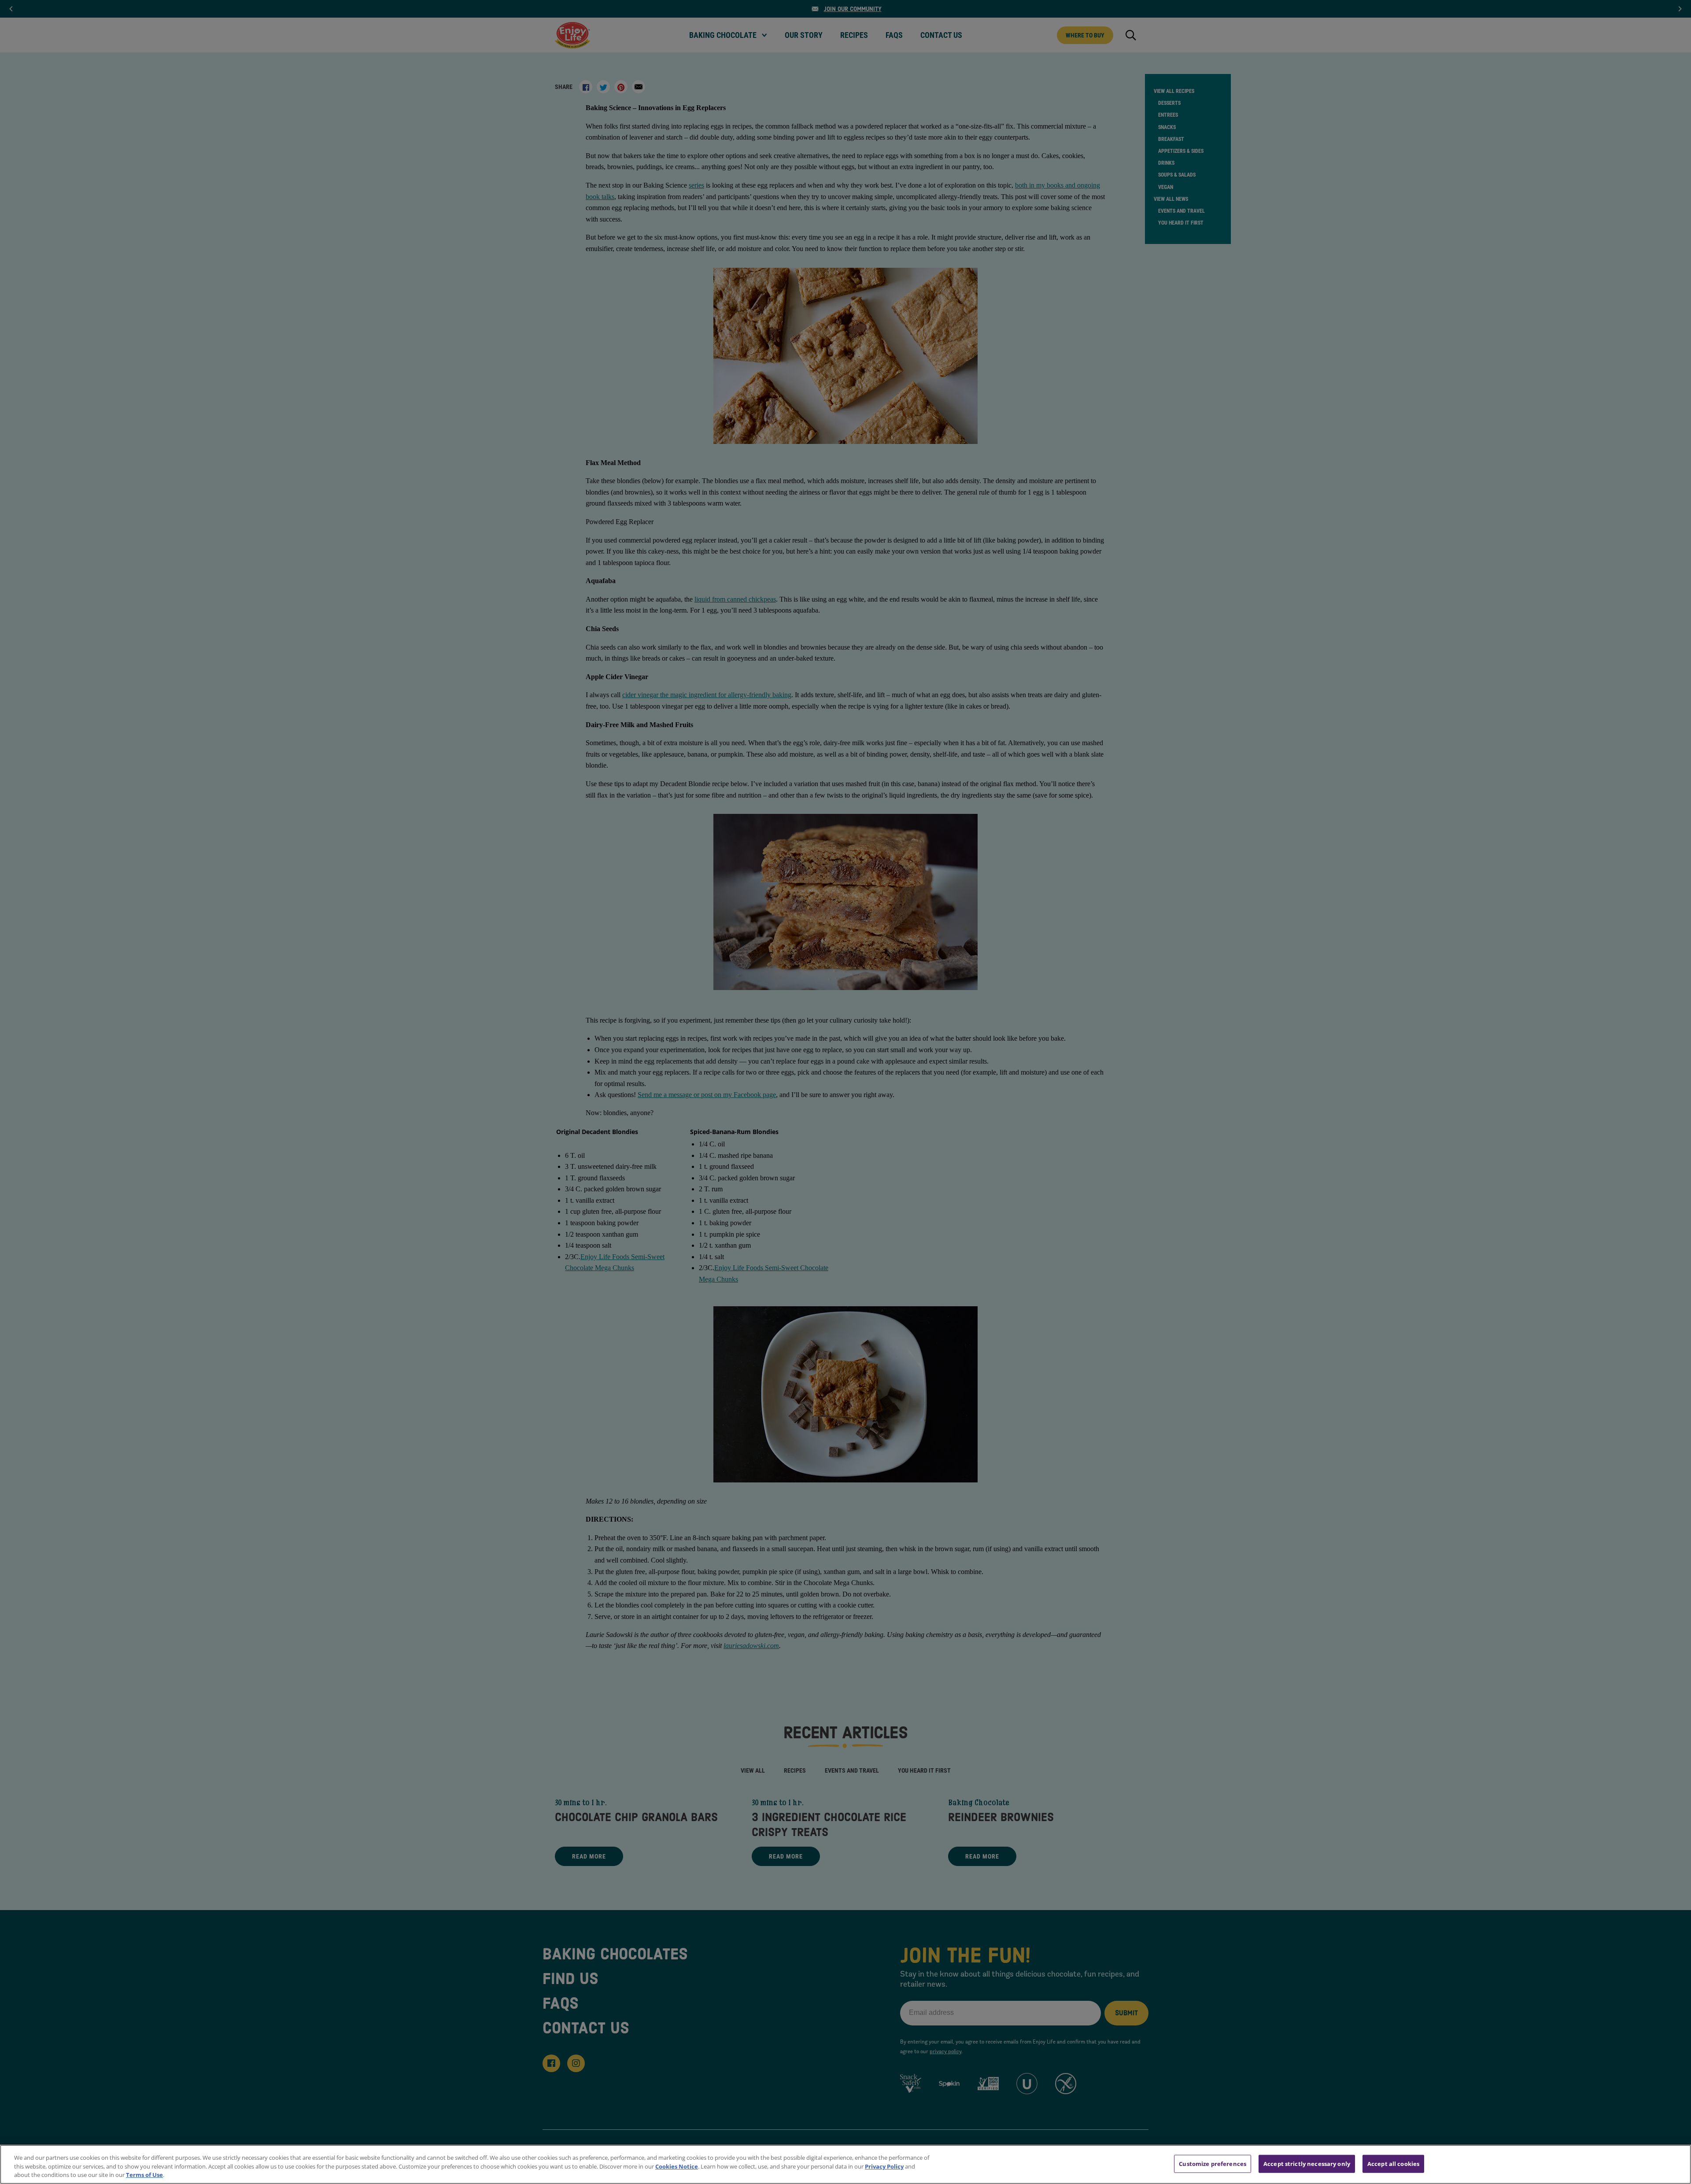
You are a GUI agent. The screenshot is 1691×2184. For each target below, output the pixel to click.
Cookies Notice (677, 2166)
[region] (845, 2164)
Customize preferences (1213, 2163)
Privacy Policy (884, 2166)
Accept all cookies (1393, 2163)
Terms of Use (144, 2175)
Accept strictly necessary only (1307, 2163)
